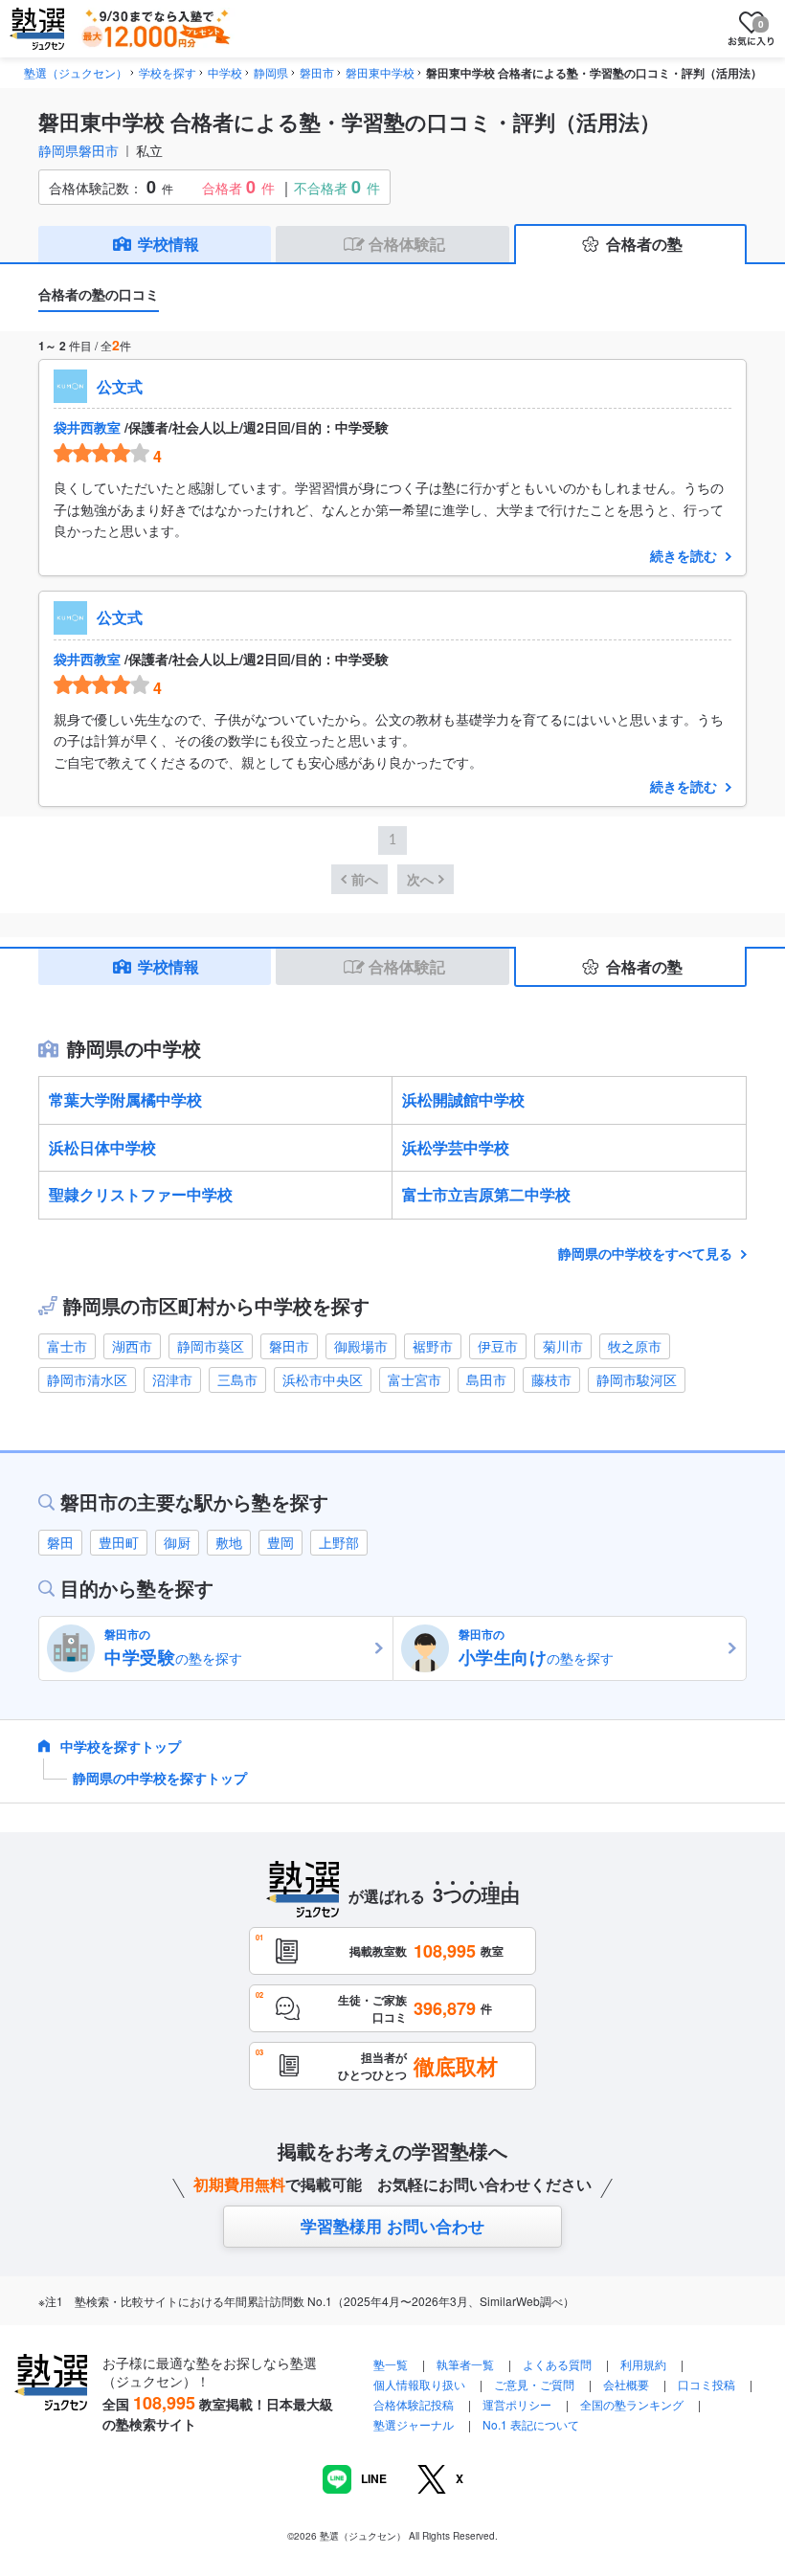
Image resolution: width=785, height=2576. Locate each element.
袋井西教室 (87, 427)
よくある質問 (559, 2364)
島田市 (486, 1379)
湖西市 (132, 1346)
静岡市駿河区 (637, 1379)
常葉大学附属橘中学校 (125, 1099)
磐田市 (289, 1346)
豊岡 (280, 1542)
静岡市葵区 (211, 1346)
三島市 (237, 1379)
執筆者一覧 (465, 2364)
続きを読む (684, 555)
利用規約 (643, 2364)
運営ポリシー (517, 2404)
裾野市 (433, 1346)
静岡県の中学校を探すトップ (160, 1778)
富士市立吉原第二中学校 (486, 1194)
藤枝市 (551, 1379)
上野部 (339, 1542)
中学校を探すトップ (121, 1746)
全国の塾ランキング (632, 2404)
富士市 (67, 1346)
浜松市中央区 (323, 1379)
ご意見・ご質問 (534, 2384)
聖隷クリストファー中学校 (141, 1194)
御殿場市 (361, 1346)
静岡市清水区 (87, 1379)
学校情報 (168, 244)
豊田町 (119, 1542)
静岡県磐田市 (78, 150)
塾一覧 (391, 2364)
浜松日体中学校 (102, 1147)
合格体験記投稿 (414, 2404)
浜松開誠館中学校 (463, 1099)
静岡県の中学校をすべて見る (647, 1253)
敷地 (229, 1542)
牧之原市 (635, 1346)
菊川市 (563, 1346)
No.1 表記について (531, 2424)
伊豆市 (498, 1346)
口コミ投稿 (706, 2384)
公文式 (120, 386)
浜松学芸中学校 (456, 1147)
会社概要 (626, 2384)
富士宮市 (415, 1379)
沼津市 (172, 1379)
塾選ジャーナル (414, 2424)
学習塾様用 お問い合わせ (392, 2226)
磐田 (60, 1542)
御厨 (177, 1542)
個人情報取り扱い (419, 2384)
